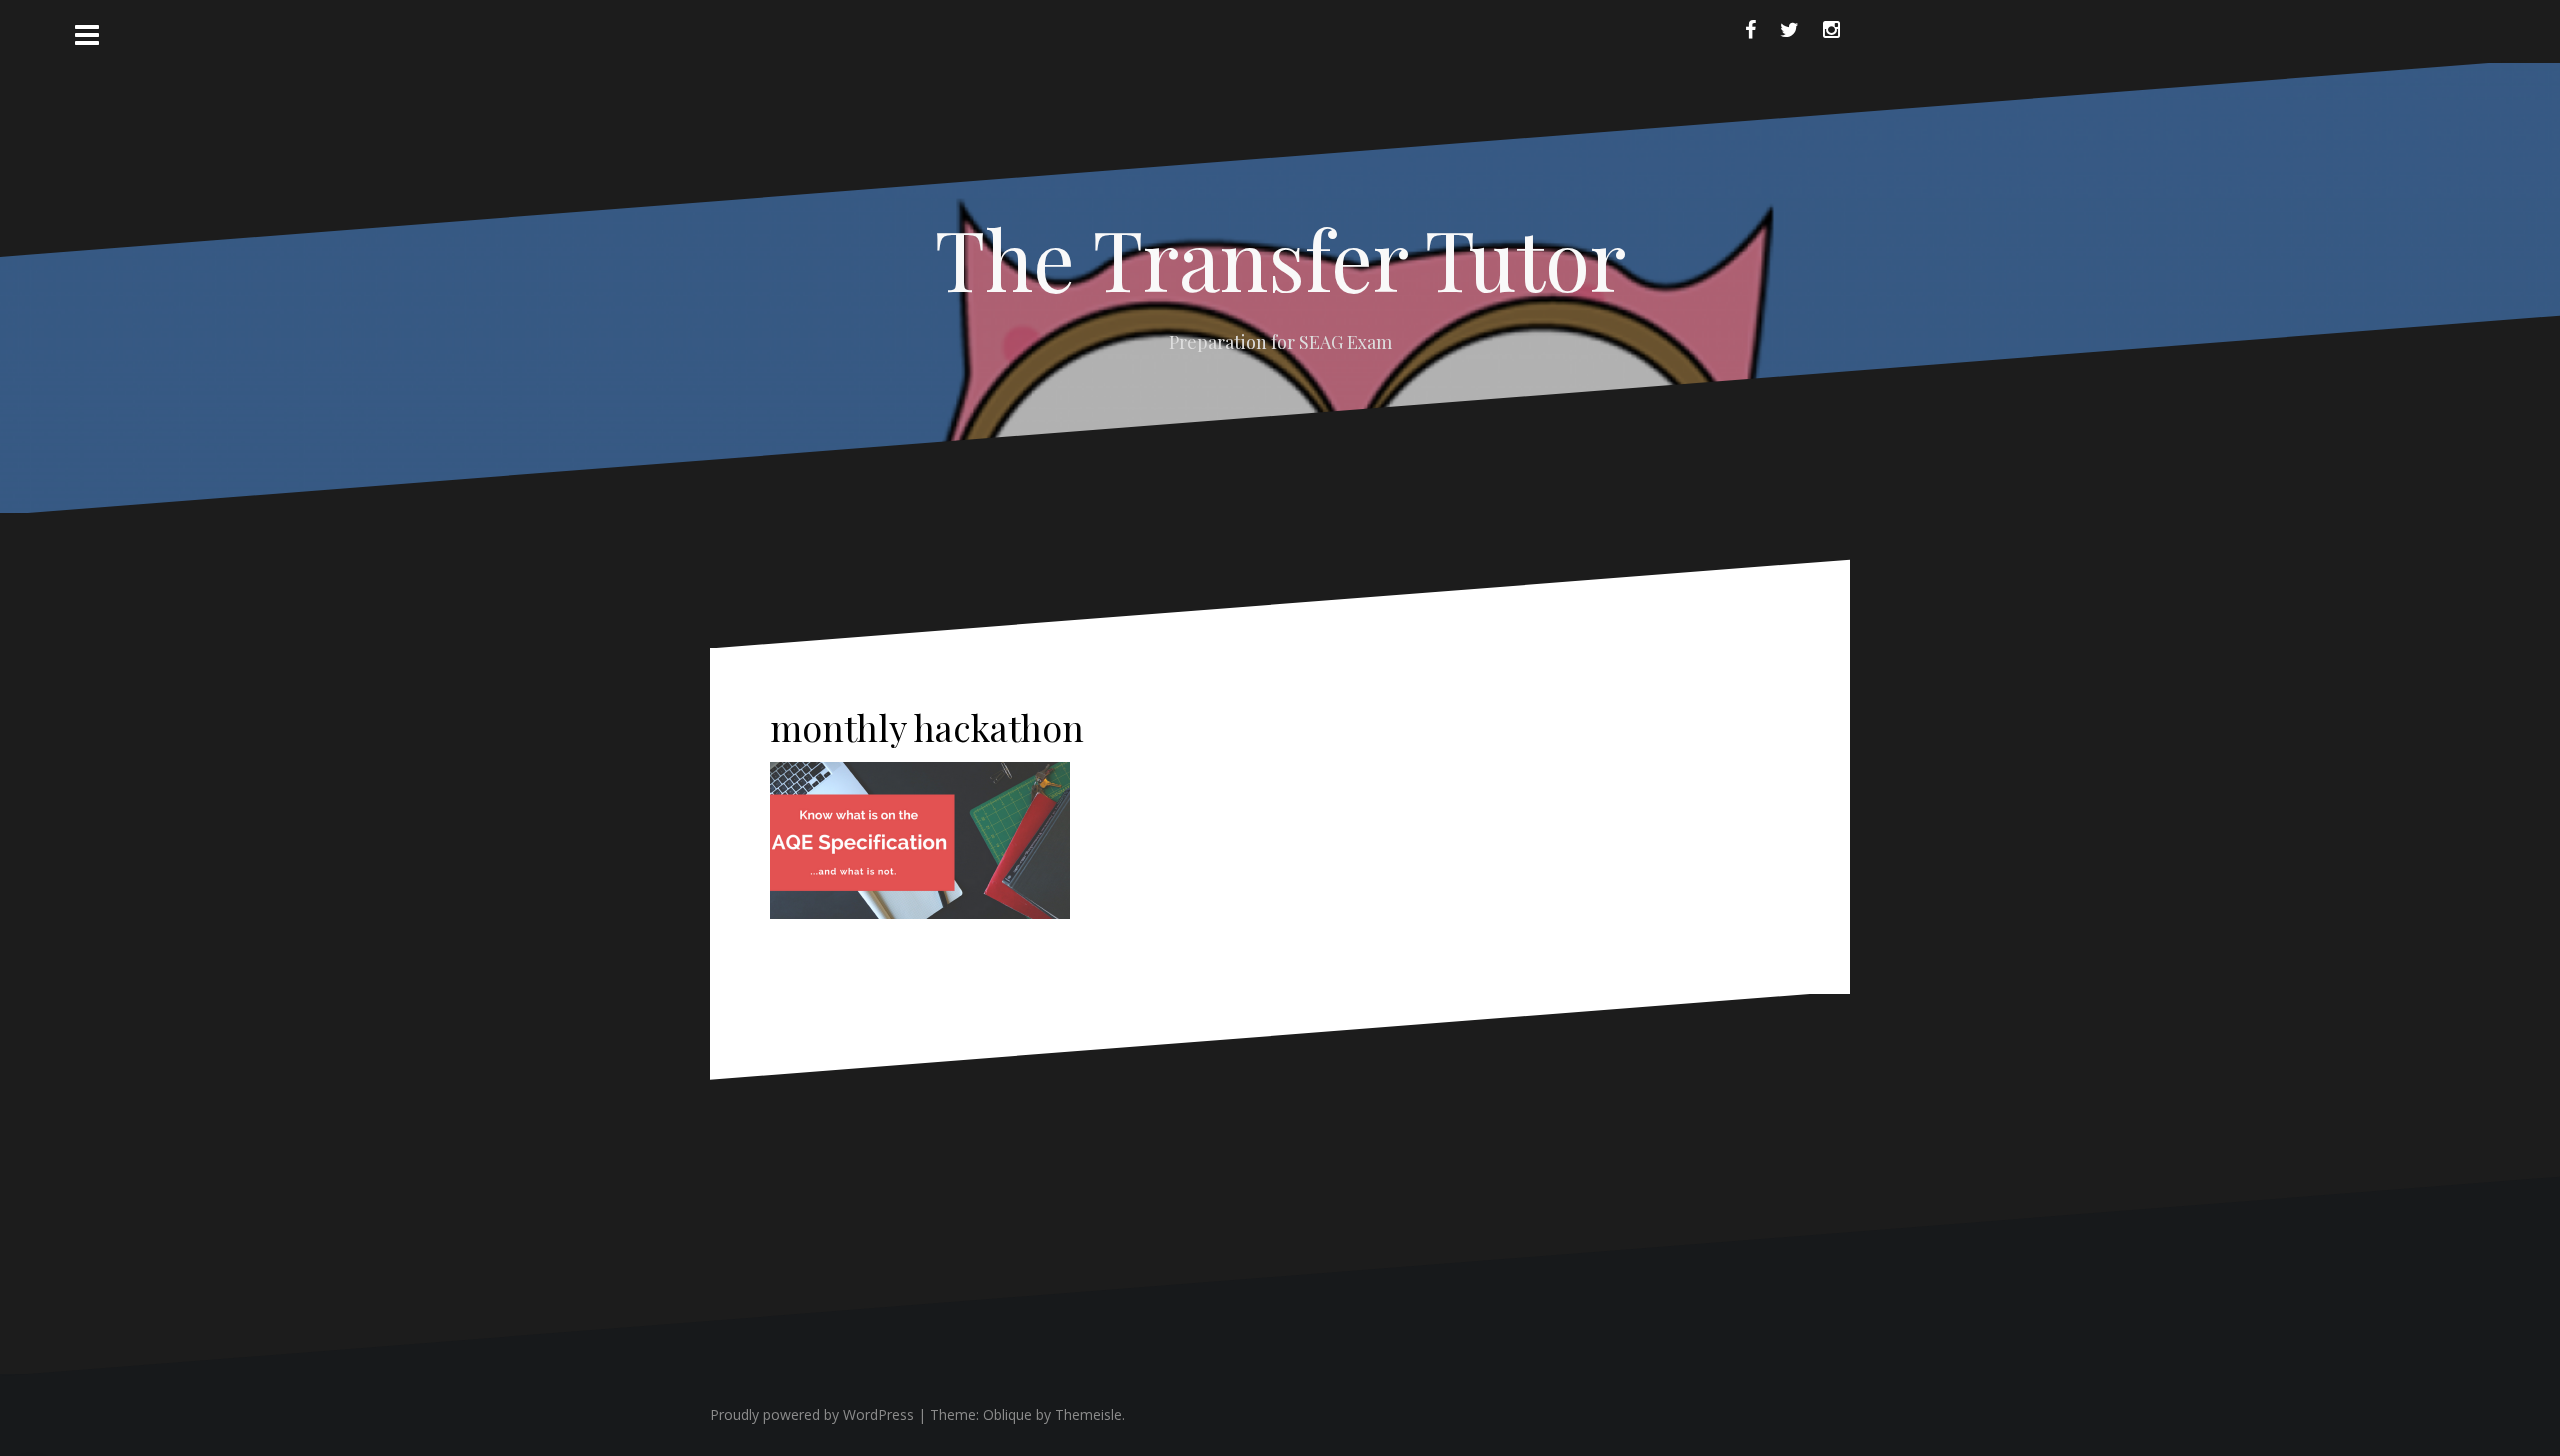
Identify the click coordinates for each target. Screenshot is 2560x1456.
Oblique (1007, 1414)
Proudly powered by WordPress (812, 1414)
